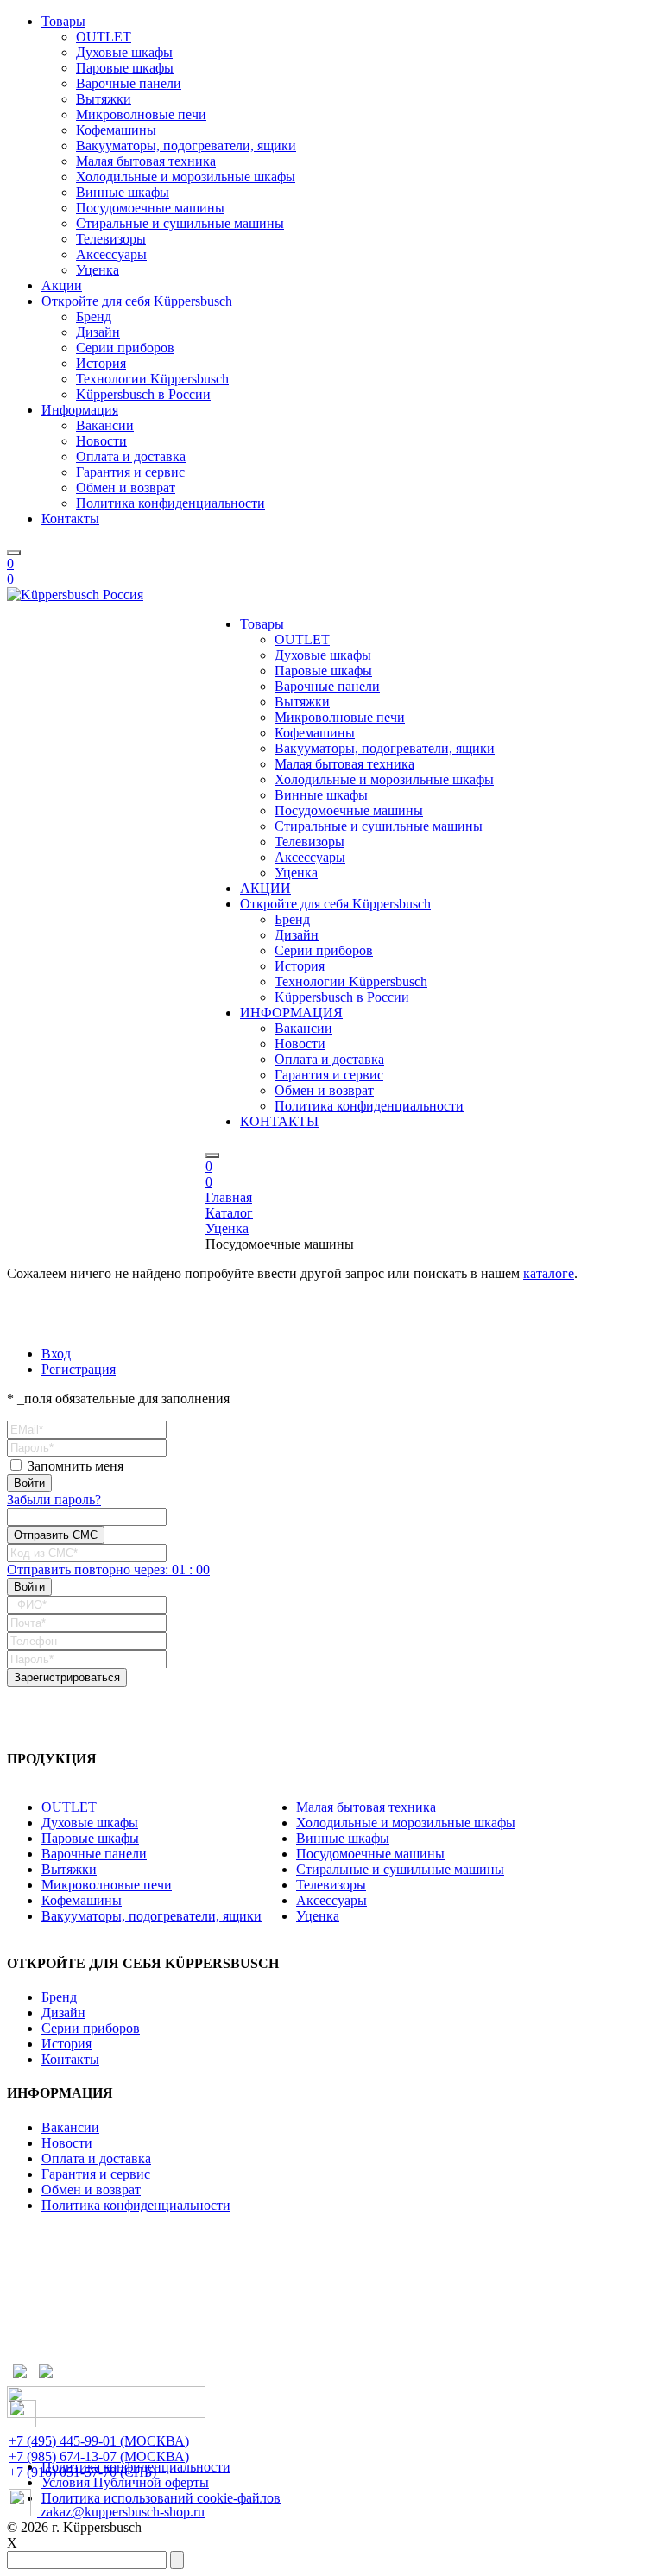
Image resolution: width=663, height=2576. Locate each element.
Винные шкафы (123, 192)
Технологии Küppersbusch (152, 379)
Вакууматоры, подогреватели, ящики (186, 146)
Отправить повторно (108, 1570)
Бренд (94, 316)
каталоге (549, 1273)
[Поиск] (14, 553)
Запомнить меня (76, 1466)
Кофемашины (116, 130)
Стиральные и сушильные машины (180, 223)
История (101, 363)
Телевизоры (111, 239)
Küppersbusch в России (143, 394)
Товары (63, 21)
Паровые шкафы (125, 68)
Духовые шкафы (124, 52)
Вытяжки (104, 99)
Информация (80, 410)
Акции (62, 285)
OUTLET (104, 37)
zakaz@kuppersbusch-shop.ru (121, 2512)
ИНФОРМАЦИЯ (291, 1013)
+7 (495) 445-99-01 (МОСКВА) (99, 2441)
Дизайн (98, 332)
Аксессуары (111, 254)
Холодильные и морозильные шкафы (186, 177)
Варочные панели (129, 83)
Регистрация (79, 1369)
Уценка (98, 270)
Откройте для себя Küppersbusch (137, 301)
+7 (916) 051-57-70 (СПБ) (82, 2472)
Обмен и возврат (126, 487)
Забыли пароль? (54, 1500)
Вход (56, 1354)
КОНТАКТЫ (279, 1121)
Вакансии (105, 425)
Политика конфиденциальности (170, 503)
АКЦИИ (265, 888)
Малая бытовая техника (146, 161)
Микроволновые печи (141, 114)
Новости (101, 441)
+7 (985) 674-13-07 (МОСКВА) (99, 2456)
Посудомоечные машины (150, 208)
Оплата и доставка (131, 456)
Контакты (70, 519)
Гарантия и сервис (130, 472)
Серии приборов (125, 348)
